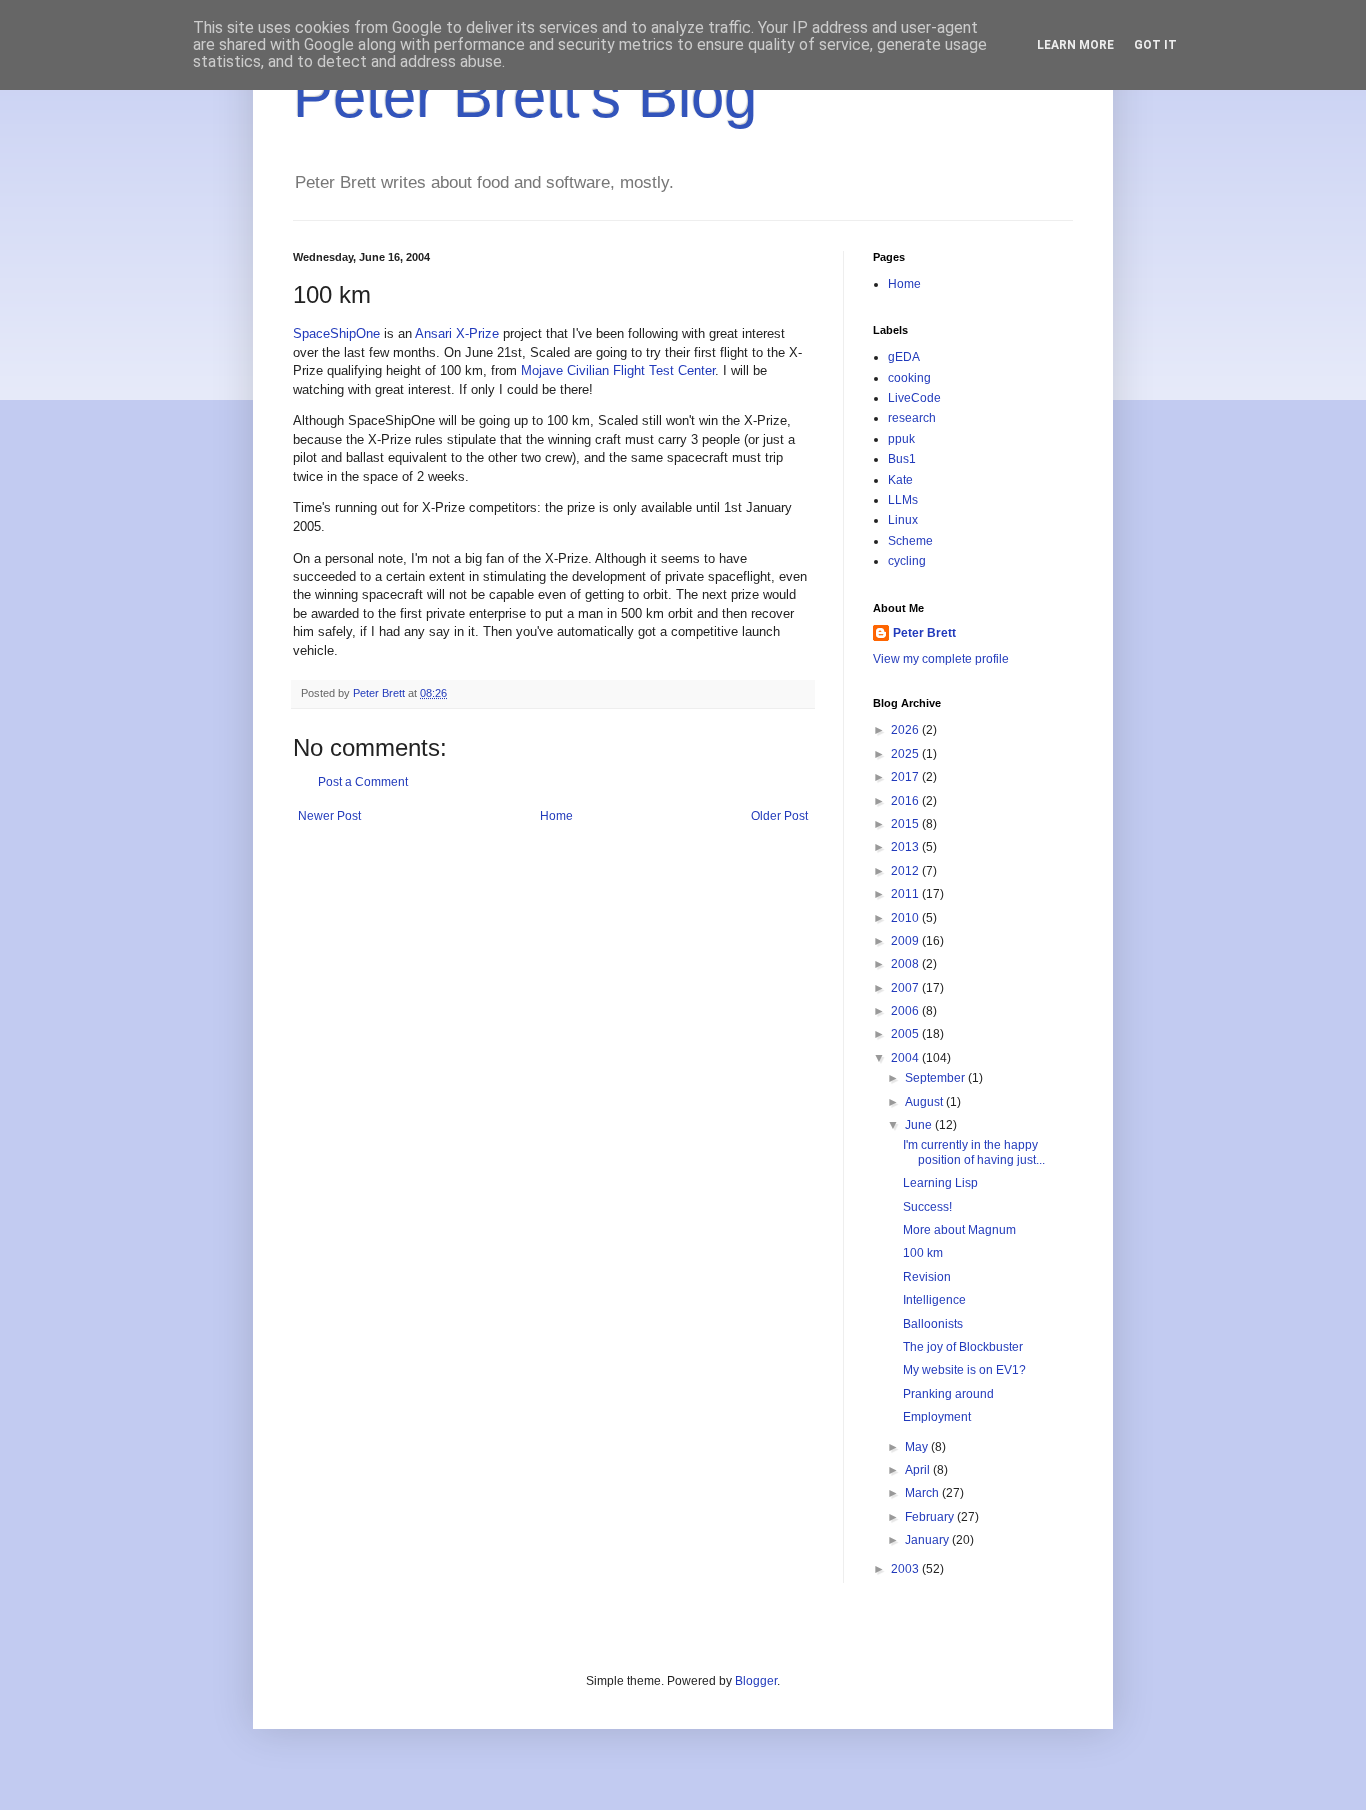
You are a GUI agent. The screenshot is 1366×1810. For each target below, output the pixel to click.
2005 (906, 1034)
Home (556, 816)
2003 (906, 1569)
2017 (906, 777)
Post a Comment (363, 782)
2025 (906, 754)
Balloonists (933, 1324)
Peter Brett (924, 633)
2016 (906, 801)
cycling (907, 561)
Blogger (756, 1681)
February (931, 1517)
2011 (906, 894)
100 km (923, 1253)
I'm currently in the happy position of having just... (974, 1152)
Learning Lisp (940, 1183)
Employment (937, 1417)
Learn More (1075, 45)
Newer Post (329, 816)
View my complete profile (941, 659)
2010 (906, 918)
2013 (906, 847)
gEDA (904, 357)
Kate (900, 480)
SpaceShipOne (336, 333)
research (912, 418)
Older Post (779, 816)
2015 (906, 824)
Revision (927, 1277)
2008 (906, 964)
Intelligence (934, 1300)
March (923, 1493)
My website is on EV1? (964, 1370)
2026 (906, 730)
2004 (906, 1058)
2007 (906, 988)
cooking (909, 378)
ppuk (901, 439)
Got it (1155, 45)
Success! (927, 1207)
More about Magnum (959, 1230)
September (936, 1078)
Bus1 (902, 459)
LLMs (903, 500)
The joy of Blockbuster (963, 1347)
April (919, 1470)
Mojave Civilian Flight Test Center (618, 370)
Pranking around (948, 1394)
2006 (906, 1011)
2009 (906, 941)
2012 (906, 871)
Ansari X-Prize (457, 333)
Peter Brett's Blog (525, 96)
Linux (903, 520)
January (928, 1540)
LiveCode (914, 398)
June (920, 1125)
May (918, 1447)
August (925, 1102)
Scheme (910, 541)
